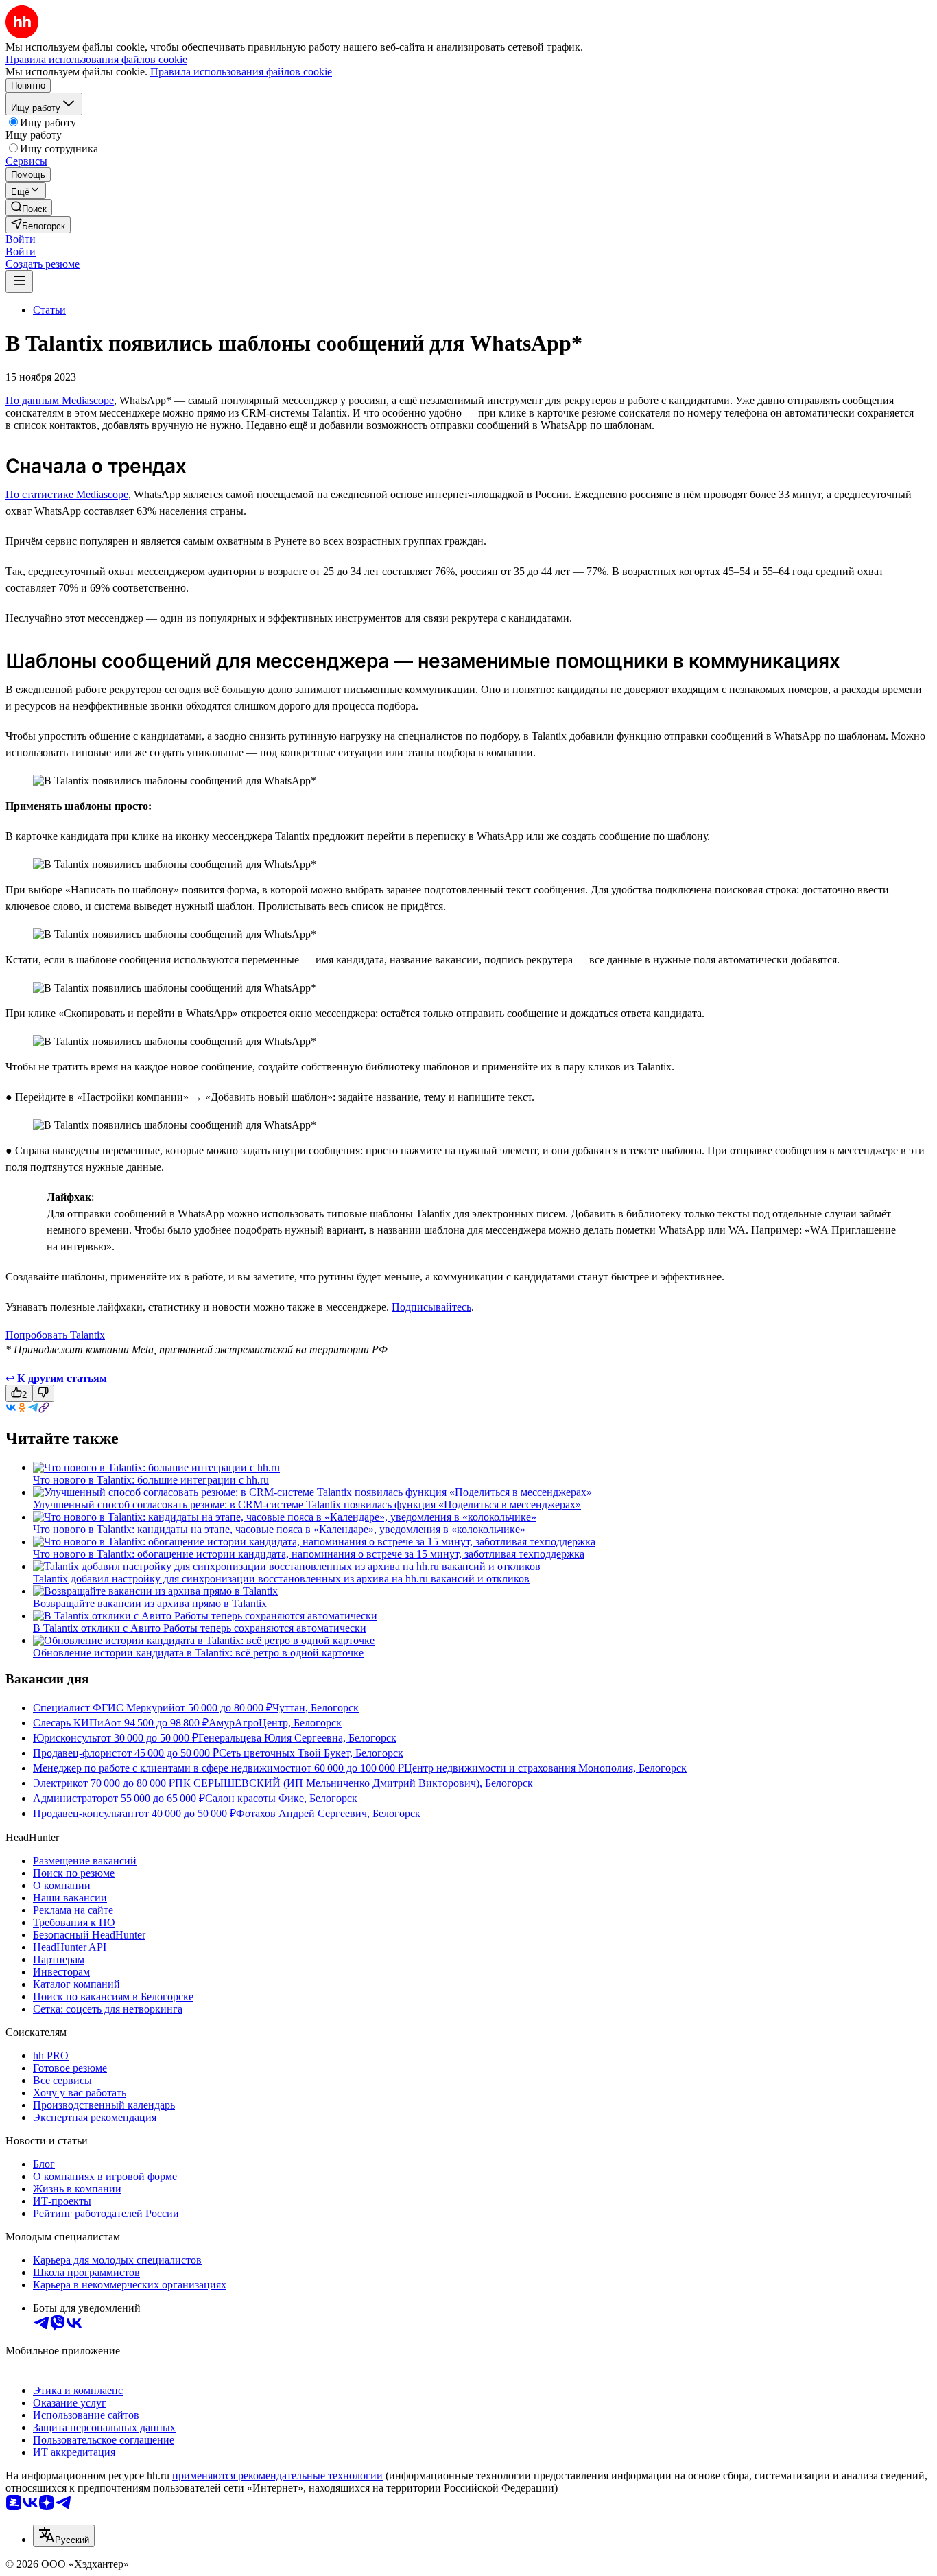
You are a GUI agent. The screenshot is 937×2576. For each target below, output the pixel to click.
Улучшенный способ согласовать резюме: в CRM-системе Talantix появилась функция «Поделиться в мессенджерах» (307, 1504)
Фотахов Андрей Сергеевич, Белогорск (328, 1813)
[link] (29, 208)
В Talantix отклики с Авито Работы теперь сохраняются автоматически (200, 1628)
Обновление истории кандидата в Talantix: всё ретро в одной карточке (198, 1653)
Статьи (49, 310)
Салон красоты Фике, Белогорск (281, 1798)
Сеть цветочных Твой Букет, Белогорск (311, 1753)
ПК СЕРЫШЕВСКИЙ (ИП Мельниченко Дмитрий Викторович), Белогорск (354, 1783)
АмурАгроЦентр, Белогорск (275, 1723)
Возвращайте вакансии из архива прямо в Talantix (150, 1603)
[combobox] (64, 2536)
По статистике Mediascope (67, 494)
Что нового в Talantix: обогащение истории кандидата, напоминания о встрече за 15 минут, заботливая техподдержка (309, 1554)
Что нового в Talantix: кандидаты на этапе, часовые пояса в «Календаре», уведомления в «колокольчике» (279, 1529)
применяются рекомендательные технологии (277, 2475)
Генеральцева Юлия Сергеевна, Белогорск (297, 1738)
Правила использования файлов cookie (241, 72)
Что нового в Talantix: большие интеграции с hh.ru (151, 1480)
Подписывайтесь (431, 1307)
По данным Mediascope (60, 400)
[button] (21, 239)
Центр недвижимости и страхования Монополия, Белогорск (545, 1768)
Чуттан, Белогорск (316, 1708)
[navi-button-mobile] (19, 282)
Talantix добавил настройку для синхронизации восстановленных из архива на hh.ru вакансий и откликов (281, 1579)
